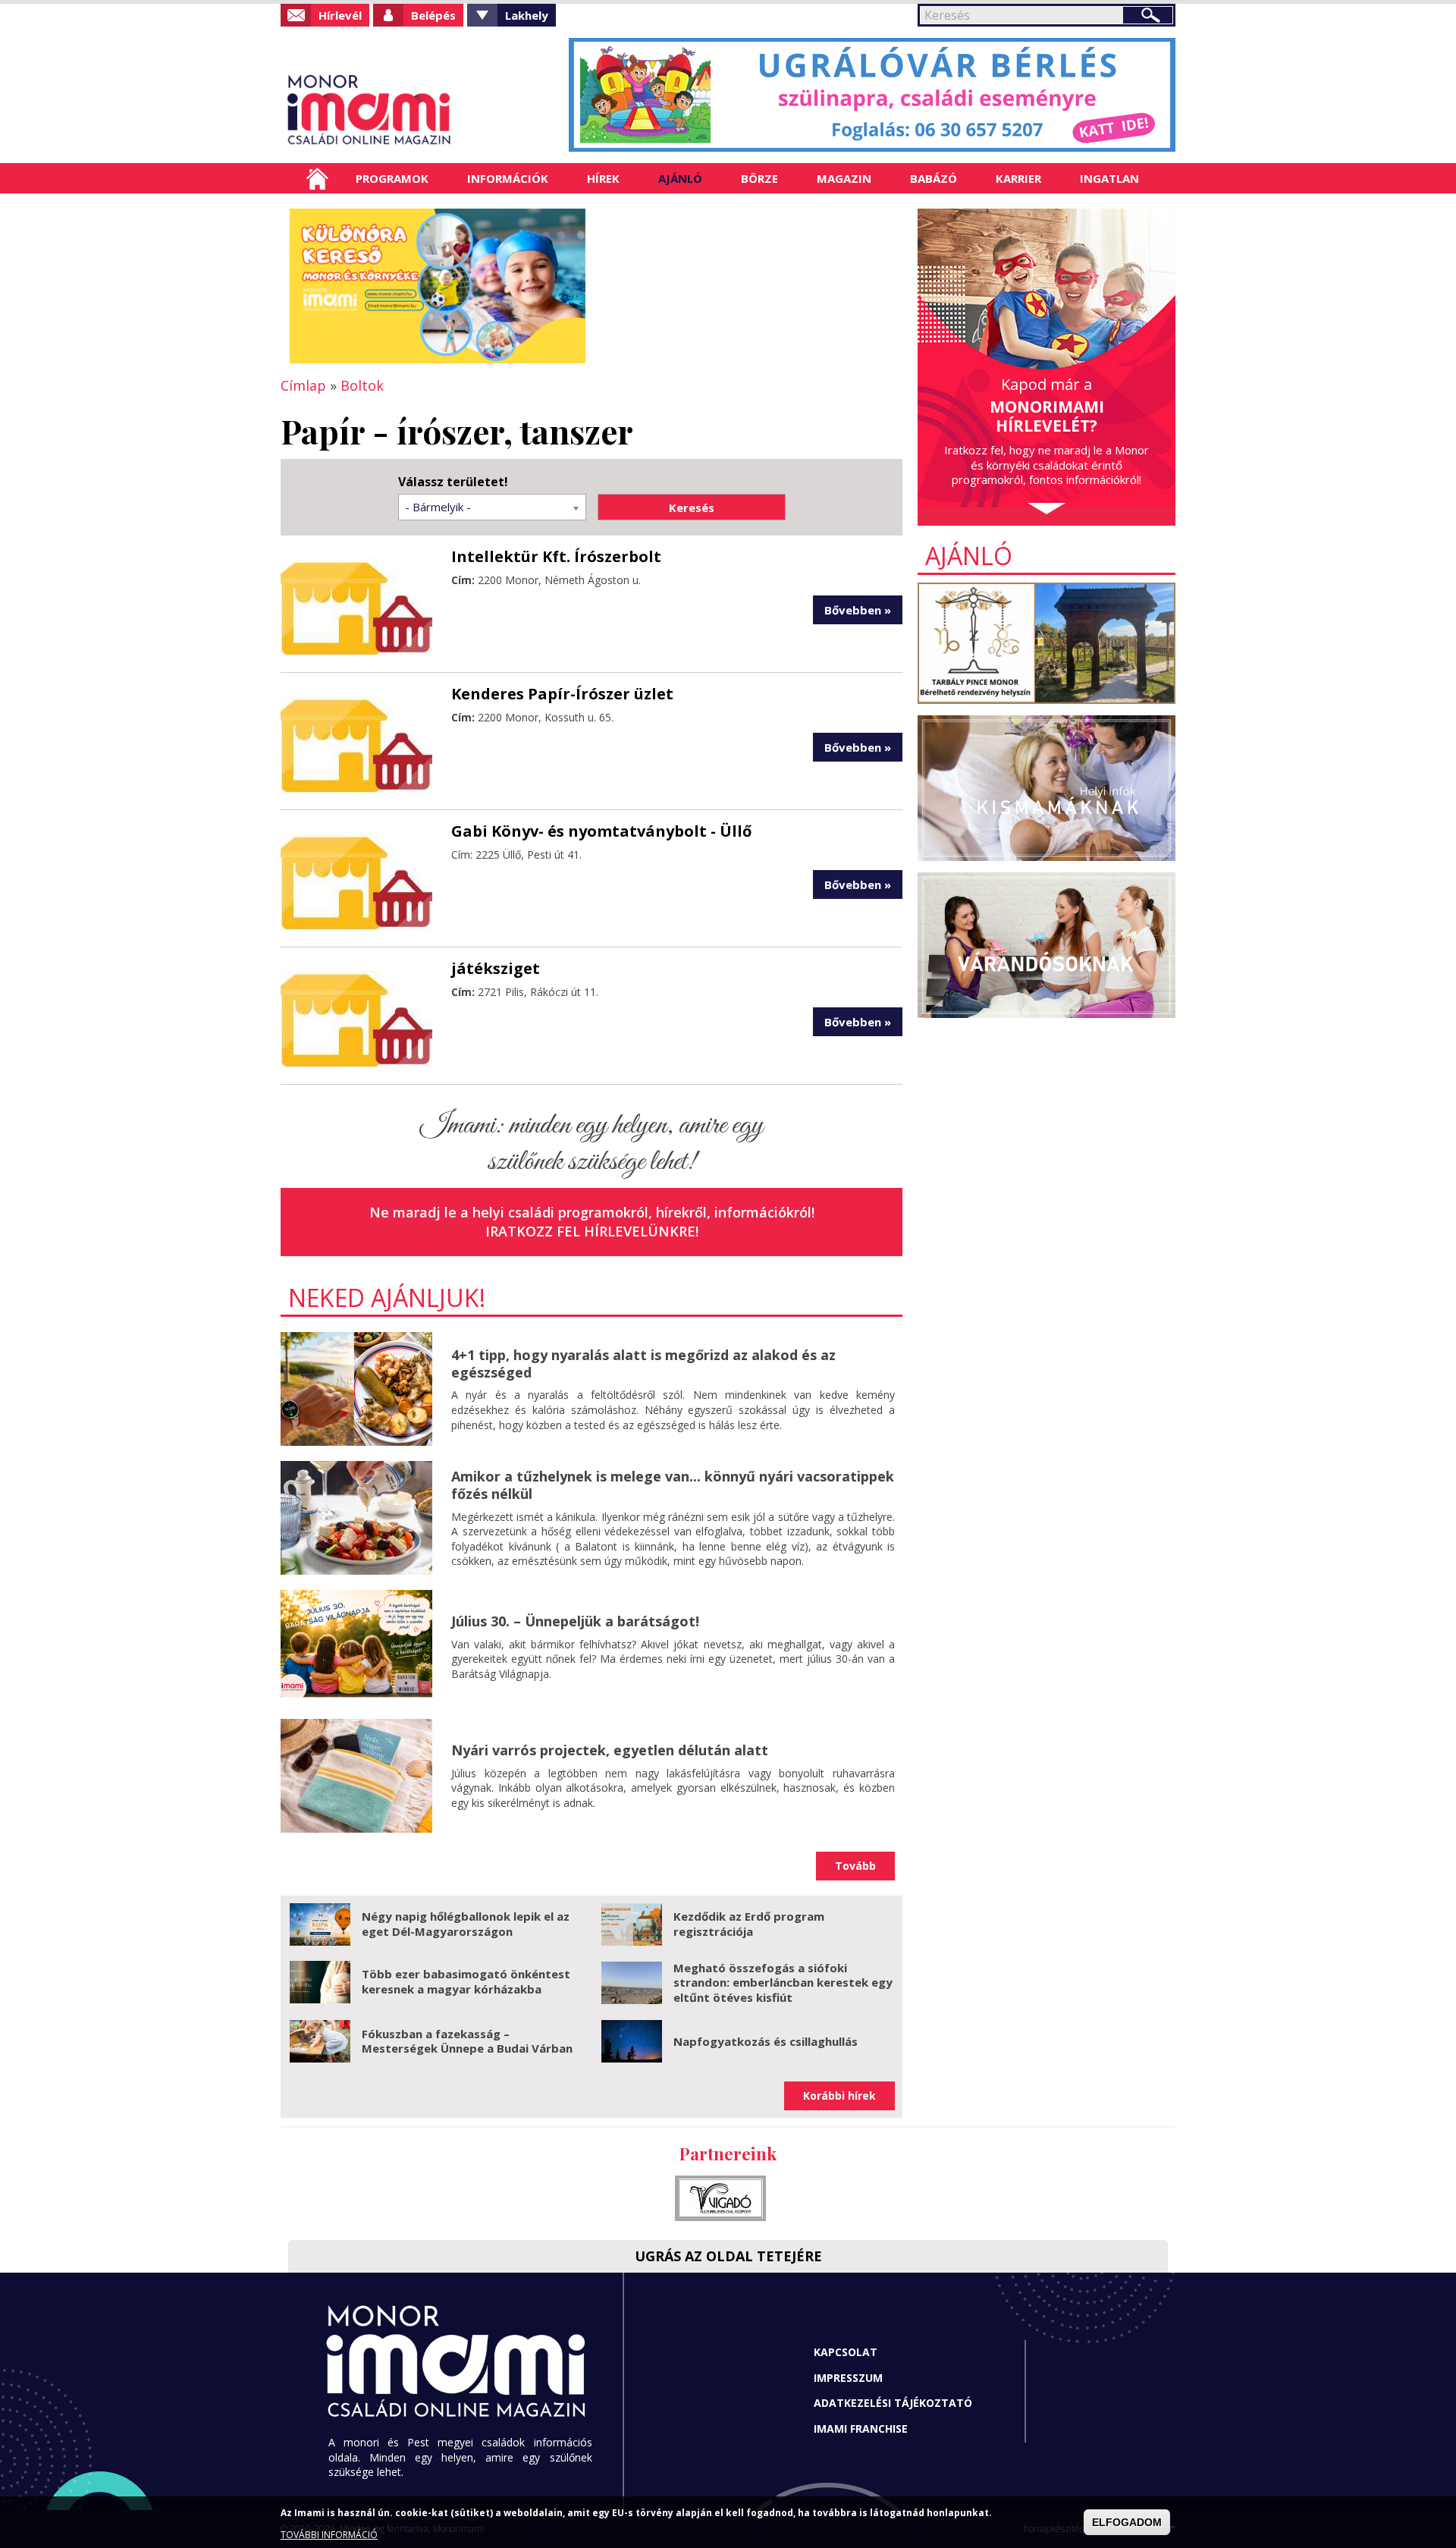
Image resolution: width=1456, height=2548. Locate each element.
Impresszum (848, 2378)
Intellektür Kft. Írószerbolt (556, 556)
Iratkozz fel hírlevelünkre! (592, 1231)
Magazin (844, 178)
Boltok (362, 385)
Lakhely (527, 15)
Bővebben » (858, 610)
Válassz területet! (453, 482)
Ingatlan (1109, 178)
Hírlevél (340, 15)
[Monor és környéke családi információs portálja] (419, 110)
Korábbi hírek (839, 2096)
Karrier (1018, 178)
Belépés (433, 15)
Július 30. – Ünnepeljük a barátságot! (575, 1621)
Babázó (934, 178)
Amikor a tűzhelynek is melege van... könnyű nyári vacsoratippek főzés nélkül (673, 1485)
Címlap (317, 178)
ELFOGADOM (1127, 2522)
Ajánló (680, 178)
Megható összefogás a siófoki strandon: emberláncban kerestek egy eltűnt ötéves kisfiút (783, 1982)
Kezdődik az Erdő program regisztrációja (749, 1924)
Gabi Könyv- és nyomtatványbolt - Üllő (601, 831)
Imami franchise (861, 2429)
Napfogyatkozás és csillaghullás (766, 2041)
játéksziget (496, 968)
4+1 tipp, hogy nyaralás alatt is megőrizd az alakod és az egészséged (643, 1364)
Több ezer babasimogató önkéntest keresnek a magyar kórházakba (466, 1981)
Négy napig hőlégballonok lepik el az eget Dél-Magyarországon (466, 1924)
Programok (392, 178)
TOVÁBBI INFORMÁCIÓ (329, 2535)
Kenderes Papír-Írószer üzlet (562, 694)
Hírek (603, 178)
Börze (759, 178)
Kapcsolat (846, 2352)
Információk (508, 178)
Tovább (855, 1866)
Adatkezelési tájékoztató (893, 2403)
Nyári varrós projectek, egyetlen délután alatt (610, 1750)
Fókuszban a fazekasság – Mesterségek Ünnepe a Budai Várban (467, 2041)
